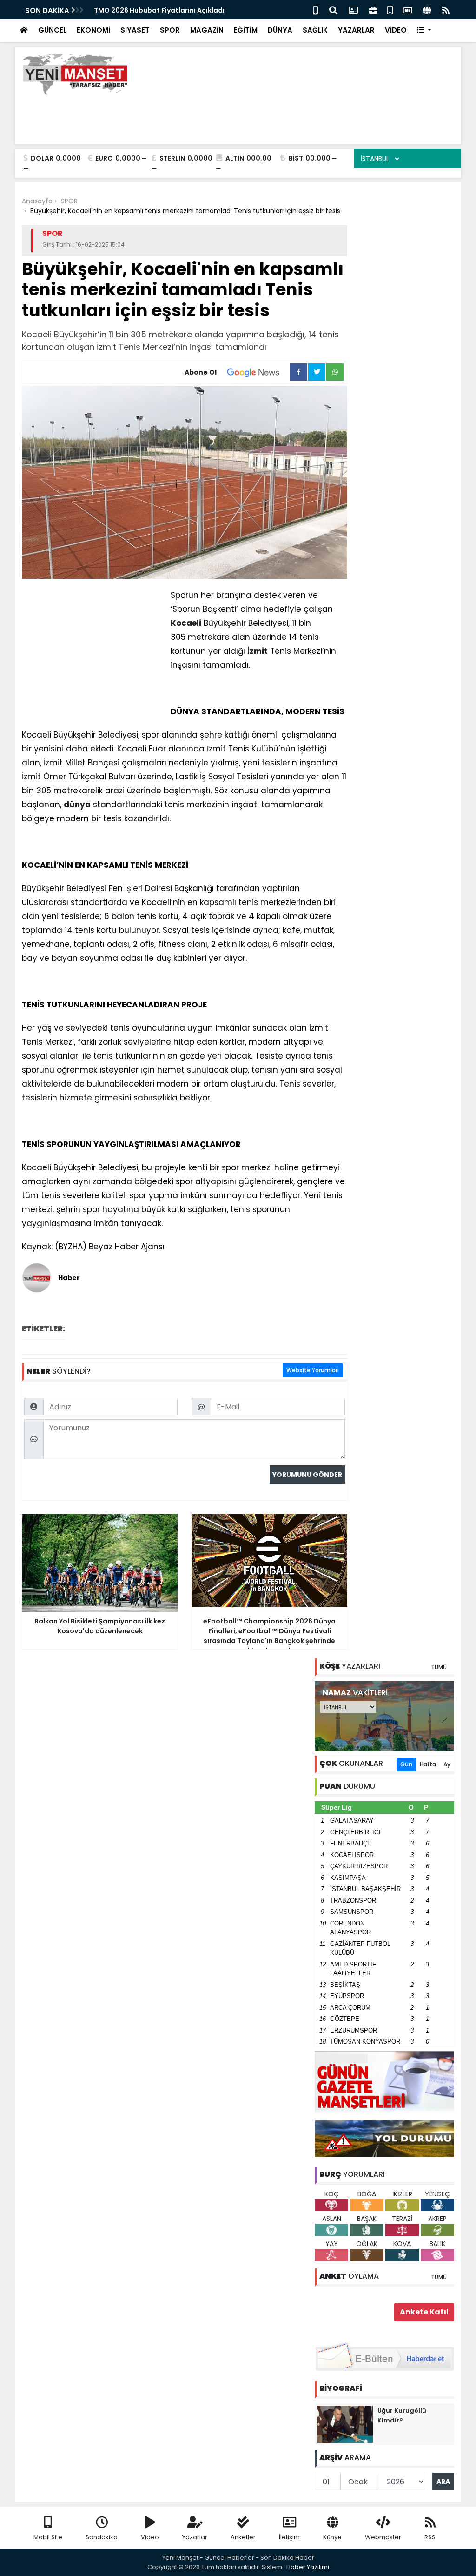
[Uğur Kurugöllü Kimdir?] (345, 2424)
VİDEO (396, 30)
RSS (430, 2537)
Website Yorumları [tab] (313, 1370)
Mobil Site (48, 2537)
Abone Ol (201, 372)
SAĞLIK (315, 30)
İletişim (289, 2537)
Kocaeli (186, 623)
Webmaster (383, 2537)
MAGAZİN (207, 30)
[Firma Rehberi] (373, 10)
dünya (77, 805)
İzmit (258, 651)
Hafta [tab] (428, 1764)
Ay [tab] (447, 1764)
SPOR (170, 30)
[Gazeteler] (407, 10)
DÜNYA (280, 30)
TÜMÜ (439, 1667)
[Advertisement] (285, 116)
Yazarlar (195, 2537)
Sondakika (102, 2537)
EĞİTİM (246, 30)
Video (150, 2537)
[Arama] (333, 10)
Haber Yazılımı (308, 2567)
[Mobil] (315, 10)
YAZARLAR (356, 30)
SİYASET (135, 30)
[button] (424, 30)
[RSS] (446, 10)
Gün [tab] (406, 1764)
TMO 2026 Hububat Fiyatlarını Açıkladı (159, 10)
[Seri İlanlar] (390, 10)
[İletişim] (353, 10)
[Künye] (427, 10)
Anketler (243, 2537)
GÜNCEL (52, 30)
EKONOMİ (93, 30)
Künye (332, 2537)
